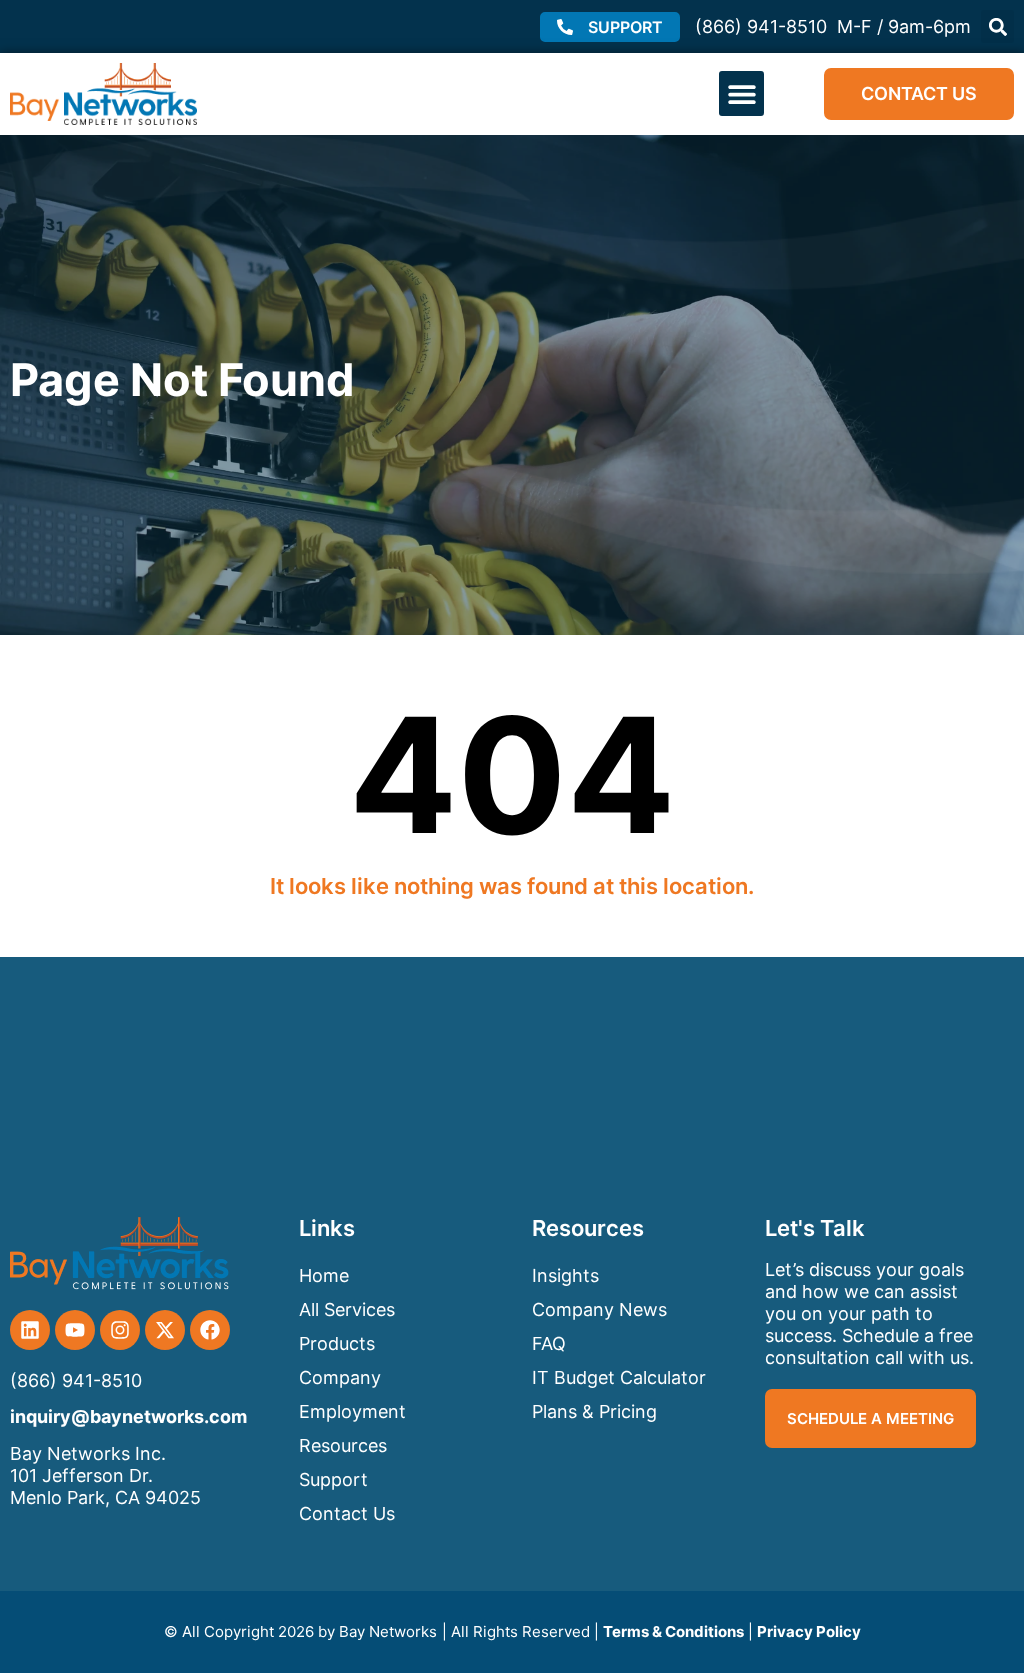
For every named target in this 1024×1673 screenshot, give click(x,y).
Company (340, 1377)
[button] (997, 26)
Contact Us (347, 1513)
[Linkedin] (30, 1330)
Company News (599, 1309)
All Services (347, 1309)
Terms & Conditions (673, 1631)
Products (337, 1343)
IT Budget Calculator (619, 1377)
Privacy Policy (809, 1631)
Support (333, 1479)
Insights (565, 1275)
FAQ (549, 1343)
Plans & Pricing (594, 1411)
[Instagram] (120, 1330)
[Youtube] (75, 1330)
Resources (343, 1445)
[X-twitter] (165, 1330)
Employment (352, 1411)
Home (324, 1275)
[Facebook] (210, 1330)
